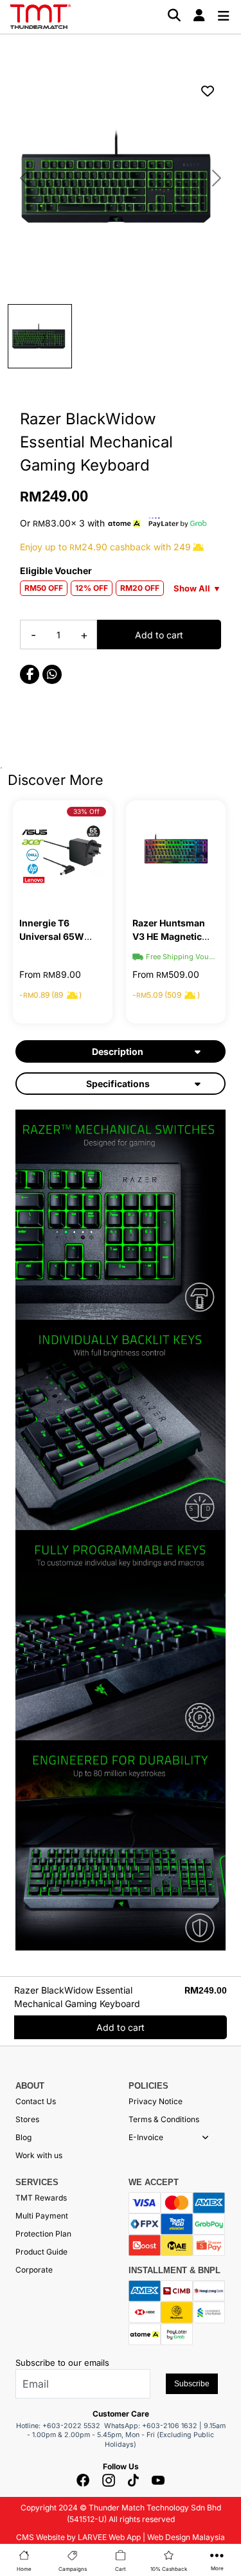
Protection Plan (43, 2234)
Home (24, 2569)
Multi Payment (42, 2216)
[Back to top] (26, 2432)
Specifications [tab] (118, 1084)
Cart (121, 2569)
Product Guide (41, 2252)
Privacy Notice (156, 2101)
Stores (27, 2119)
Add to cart (159, 635)
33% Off (86, 811)
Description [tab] (118, 1051)
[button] (205, 2138)
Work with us (39, 2155)
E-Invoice (146, 2137)
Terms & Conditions (164, 2119)
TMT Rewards (41, 2198)
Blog (23, 2137)
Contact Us (36, 2101)
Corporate (34, 2270)
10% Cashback (169, 2569)
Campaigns (73, 2569)
